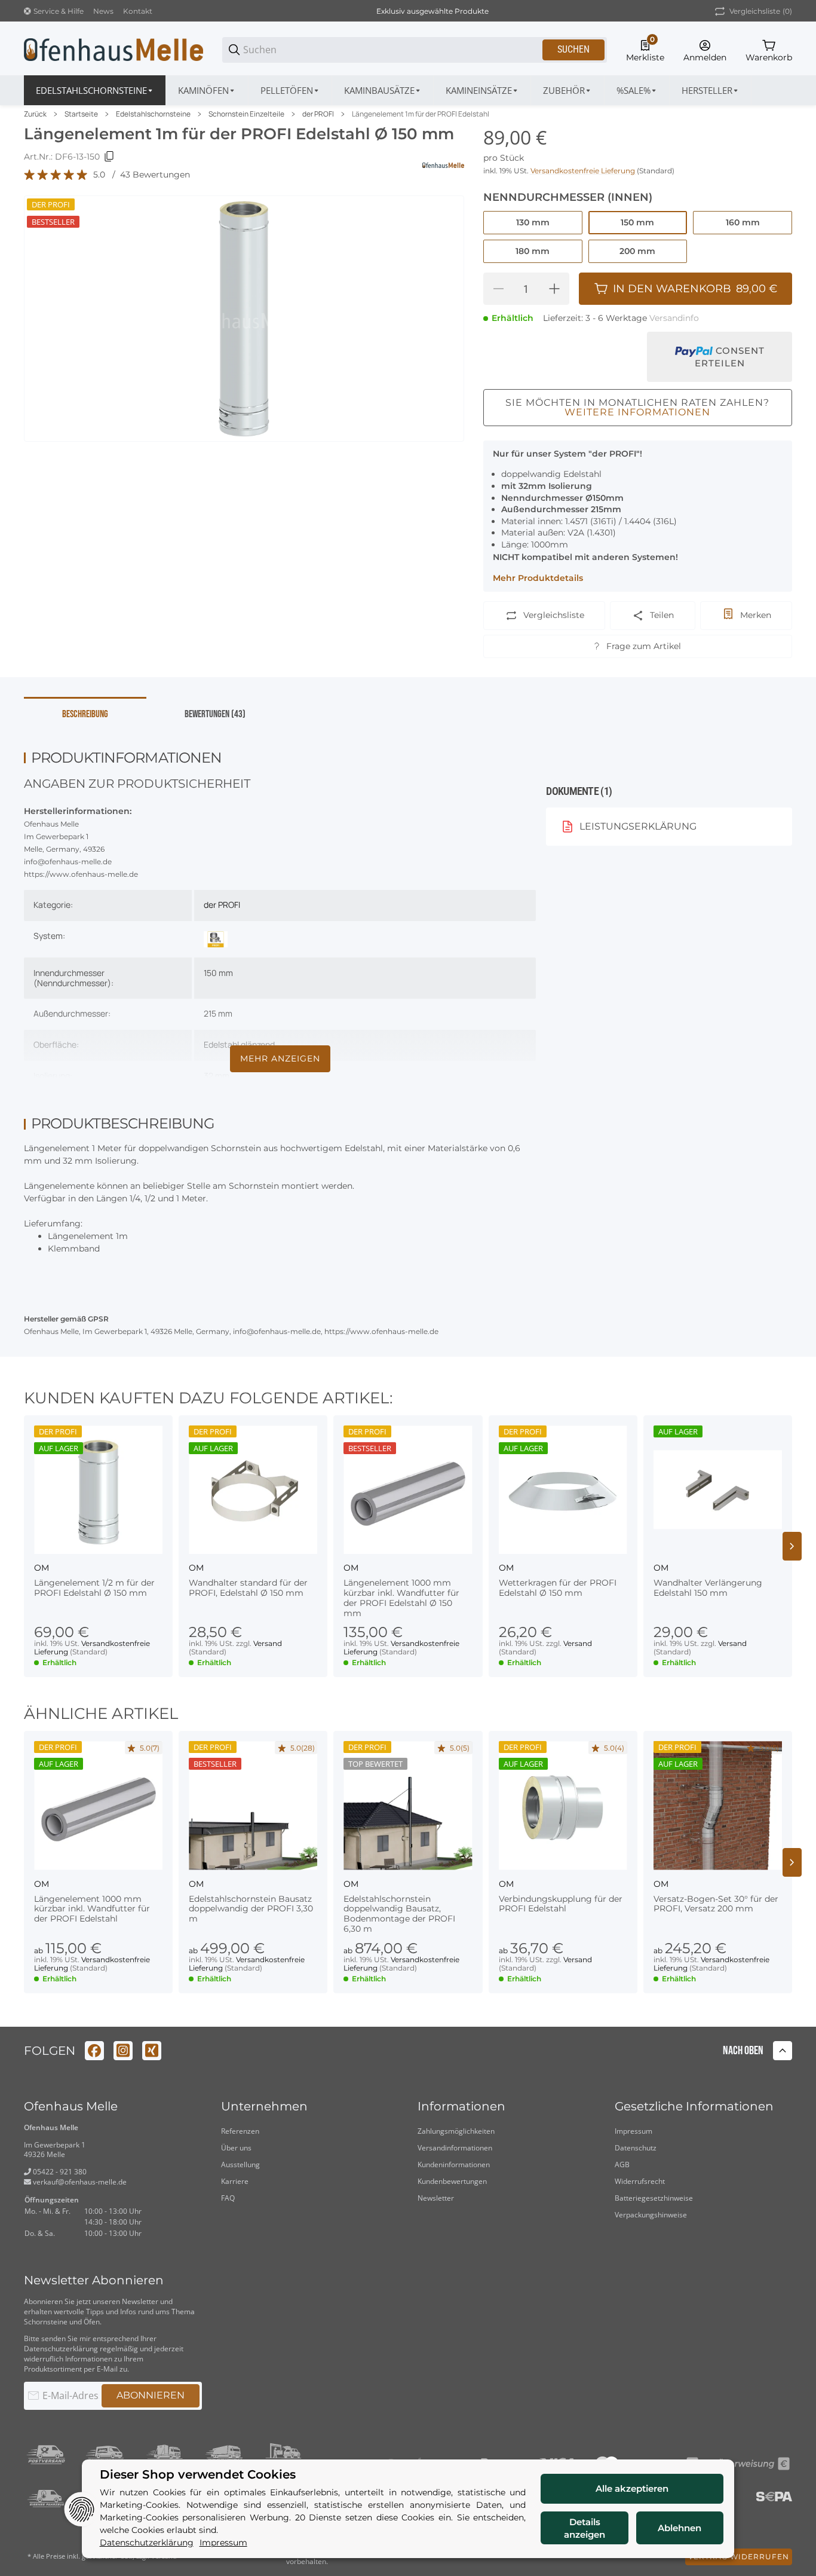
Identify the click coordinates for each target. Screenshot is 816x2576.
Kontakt (138, 11)
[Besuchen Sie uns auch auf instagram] (123, 2051)
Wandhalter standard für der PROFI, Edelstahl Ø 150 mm (248, 1588)
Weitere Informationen (637, 412)
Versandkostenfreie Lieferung (584, 171)
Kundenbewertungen (452, 2181)
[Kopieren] (109, 157)
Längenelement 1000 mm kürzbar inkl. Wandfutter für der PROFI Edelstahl (92, 1909)
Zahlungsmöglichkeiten (456, 2131)
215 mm (218, 1013)
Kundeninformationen (454, 2164)
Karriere (235, 2181)
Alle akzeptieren (632, 2488)
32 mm (217, 1076)
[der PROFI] (216, 938)
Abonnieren (151, 2395)
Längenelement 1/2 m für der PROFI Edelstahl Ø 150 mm (94, 1588)
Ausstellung (240, 2164)
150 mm (218, 973)
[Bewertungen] (56, 175)
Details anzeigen (585, 2528)
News (103, 11)
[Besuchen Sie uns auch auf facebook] (94, 2051)
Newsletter (436, 2198)
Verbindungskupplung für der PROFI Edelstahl (561, 1904)
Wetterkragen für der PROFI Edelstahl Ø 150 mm (558, 1588)
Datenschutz (636, 2148)
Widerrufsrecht (640, 2181)
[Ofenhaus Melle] (113, 49)
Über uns (236, 2148)
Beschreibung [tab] (85, 714)
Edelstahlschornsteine (153, 114)
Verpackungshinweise (651, 2215)
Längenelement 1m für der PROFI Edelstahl (421, 114)
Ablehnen (680, 2528)
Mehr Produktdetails (538, 578)
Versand (268, 1643)
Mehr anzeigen (280, 1058)
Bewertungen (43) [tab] (215, 714)
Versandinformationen (455, 2148)
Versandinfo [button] (674, 318)
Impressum (634, 2131)
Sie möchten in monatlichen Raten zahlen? (637, 407)
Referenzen (240, 2131)
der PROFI (318, 114)
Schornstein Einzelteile (246, 114)
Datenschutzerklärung (61, 2349)
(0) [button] (761, 11)
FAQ (228, 2198)
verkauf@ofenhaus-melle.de (79, 2182)
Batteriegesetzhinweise (654, 2198)
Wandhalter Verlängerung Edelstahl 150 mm (708, 1588)
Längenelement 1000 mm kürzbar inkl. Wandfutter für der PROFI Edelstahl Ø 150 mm (401, 1598)
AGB (622, 2164)
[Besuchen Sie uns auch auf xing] (152, 2051)
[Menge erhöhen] (554, 289)
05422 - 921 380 (59, 2172)
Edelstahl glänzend (239, 1044)
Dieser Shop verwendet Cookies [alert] (198, 2475)
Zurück (35, 114)
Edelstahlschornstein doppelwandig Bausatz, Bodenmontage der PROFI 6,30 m (399, 1914)
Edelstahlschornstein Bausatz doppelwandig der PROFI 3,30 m (251, 1909)
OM (42, 1568)
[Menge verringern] (498, 289)
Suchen (573, 49)
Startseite (81, 114)
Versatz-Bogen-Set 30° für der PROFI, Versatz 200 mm (716, 1904)
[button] (711, 90)
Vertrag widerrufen (739, 2557)
